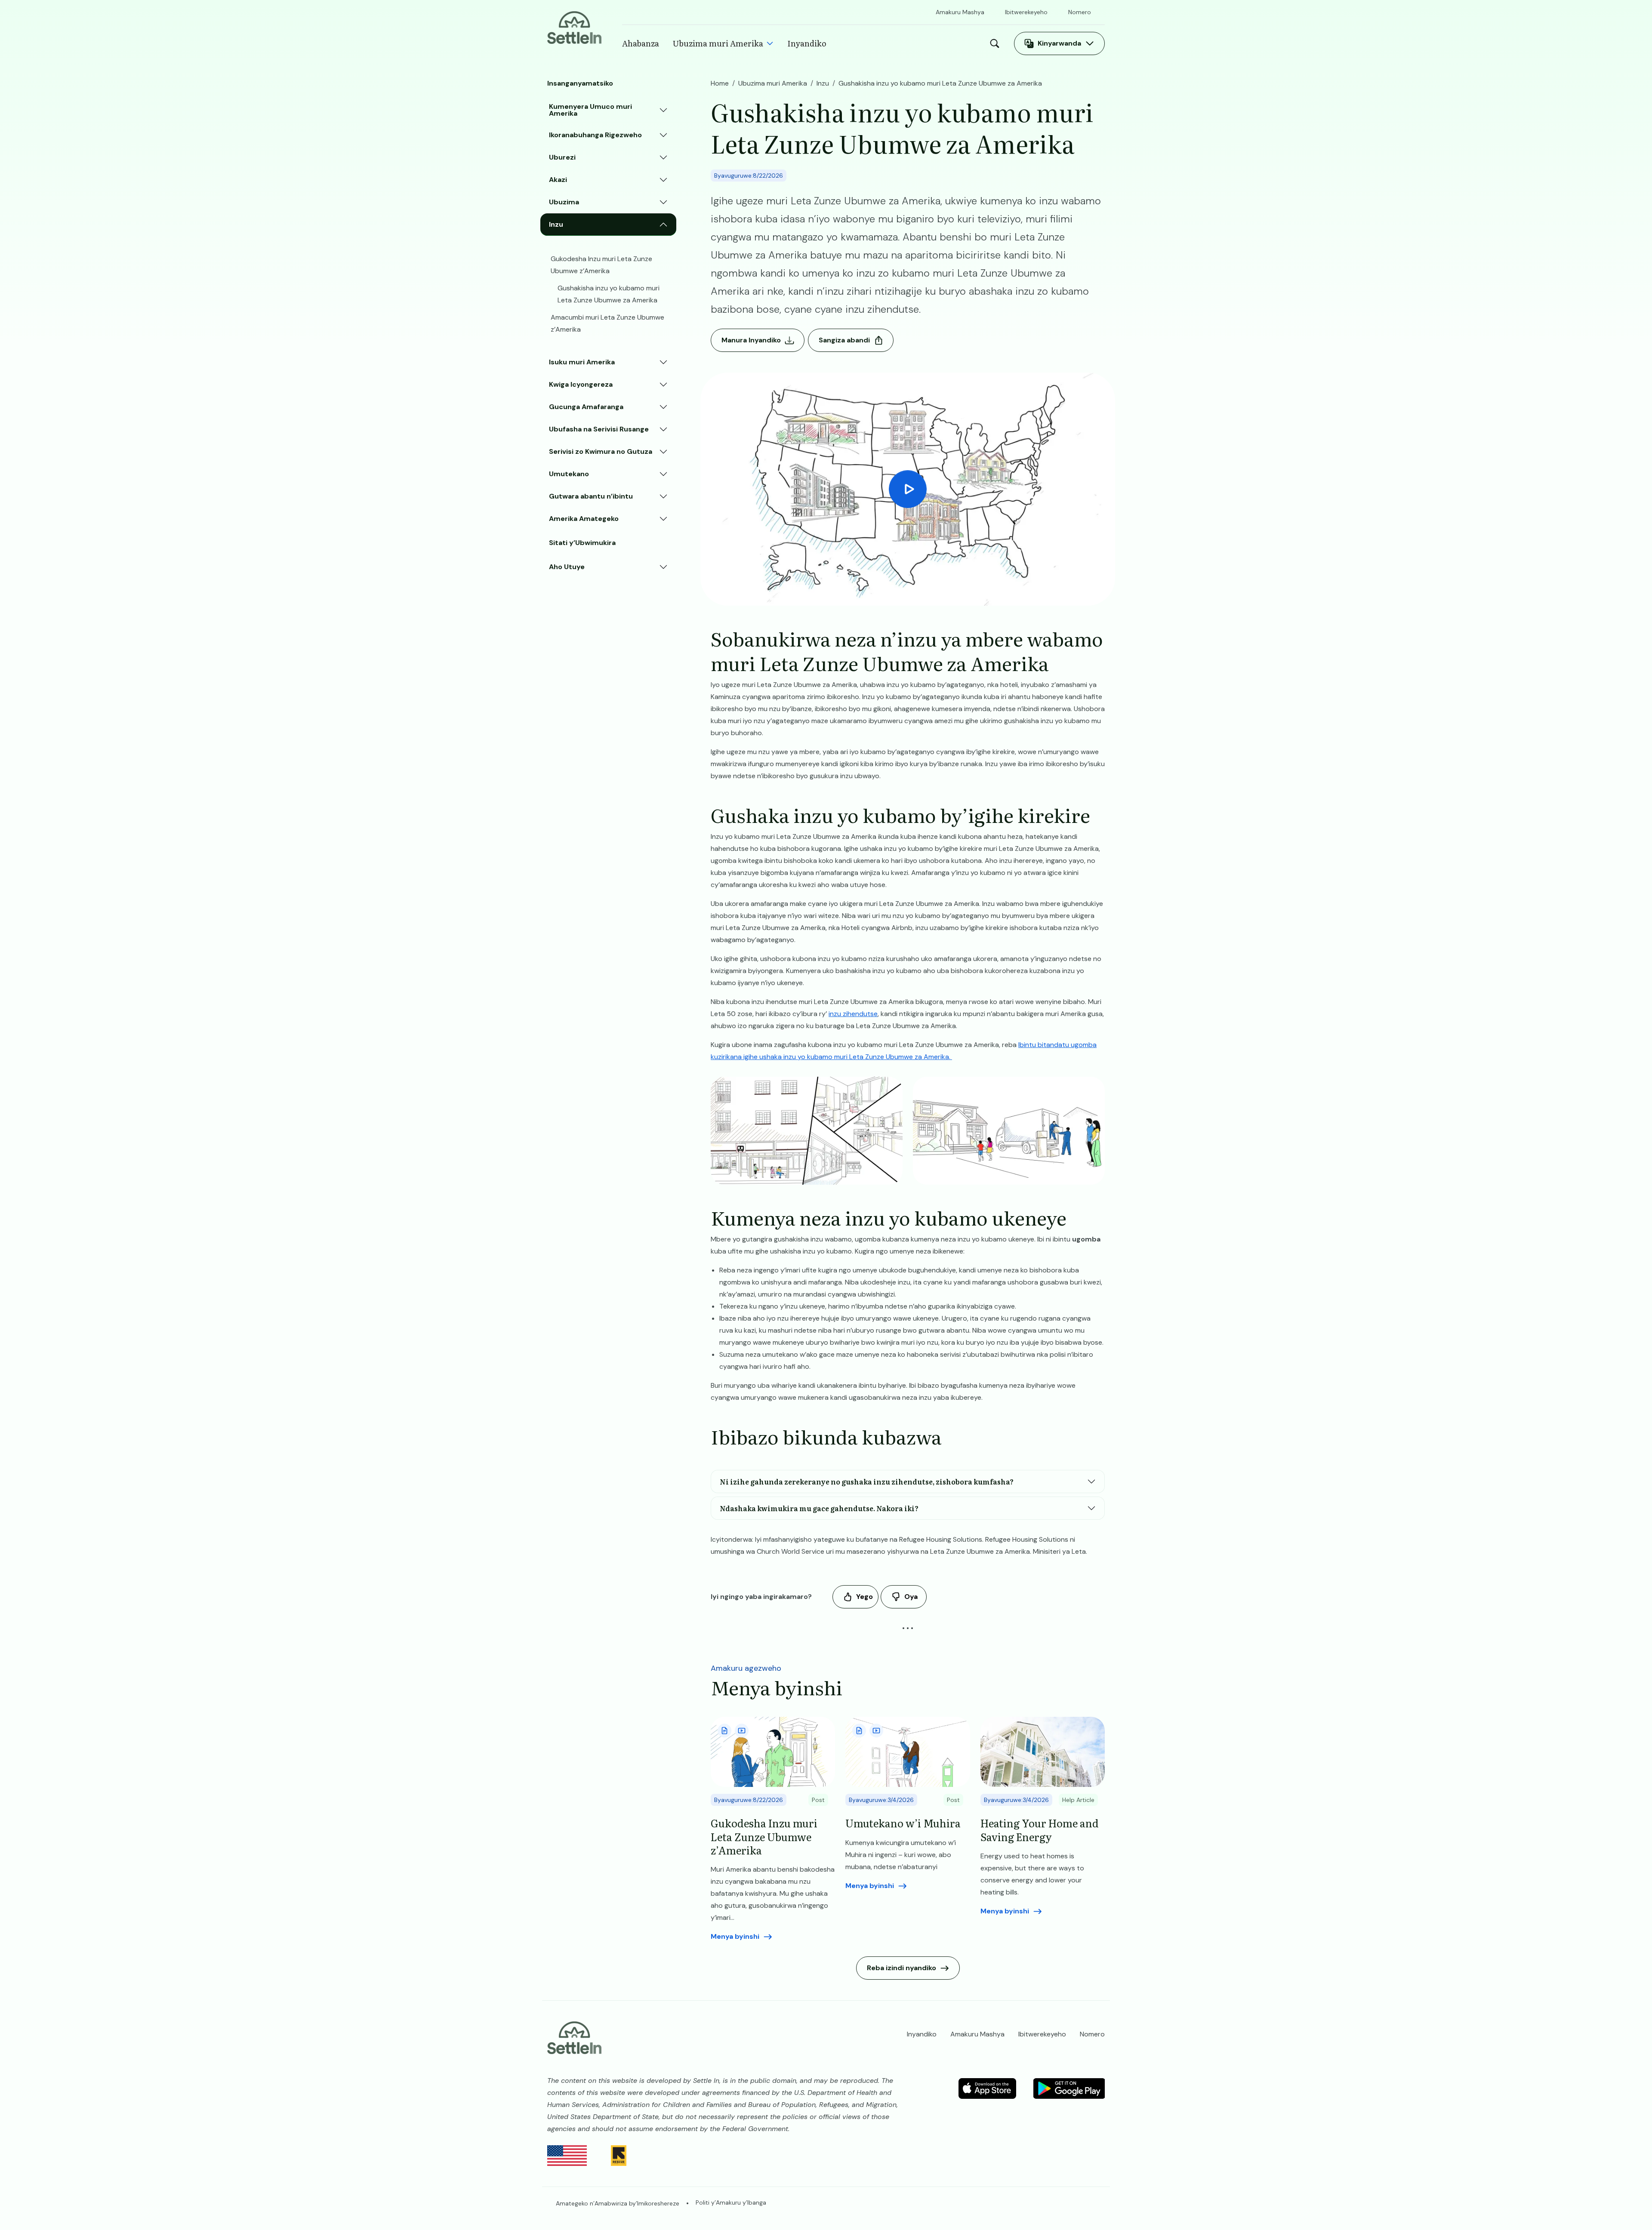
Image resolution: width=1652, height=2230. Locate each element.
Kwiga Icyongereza (581, 384)
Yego (865, 1597)
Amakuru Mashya (960, 12)
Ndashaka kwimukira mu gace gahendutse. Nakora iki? (819, 1508)
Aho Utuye (567, 567)
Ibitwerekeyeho (1026, 12)
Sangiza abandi (844, 340)
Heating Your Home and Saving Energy (1040, 1830)
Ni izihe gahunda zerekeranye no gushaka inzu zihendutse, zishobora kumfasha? (867, 1482)
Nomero (1080, 12)
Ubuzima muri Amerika (718, 43)
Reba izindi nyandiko (902, 1968)
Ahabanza (641, 43)
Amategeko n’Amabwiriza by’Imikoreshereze (618, 2203)
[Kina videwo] (908, 489)
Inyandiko (807, 43)
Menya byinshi (735, 1936)
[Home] (574, 27)
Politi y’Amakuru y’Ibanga (731, 2202)
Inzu (556, 224)
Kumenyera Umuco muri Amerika (590, 110)
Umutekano (569, 474)
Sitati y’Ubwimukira (582, 543)
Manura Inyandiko (751, 340)
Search (997, 43)
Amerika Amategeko (584, 519)
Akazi (558, 180)
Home (720, 83)
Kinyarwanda (1059, 43)
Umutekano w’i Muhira (903, 1823)
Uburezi (562, 157)
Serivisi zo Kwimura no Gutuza (601, 451)
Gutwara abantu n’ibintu (591, 496)
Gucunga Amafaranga (586, 407)
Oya (911, 1597)
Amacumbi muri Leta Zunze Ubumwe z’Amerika (607, 323)
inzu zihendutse (853, 1014)
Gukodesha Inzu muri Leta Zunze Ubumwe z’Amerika (601, 265)
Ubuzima (564, 202)
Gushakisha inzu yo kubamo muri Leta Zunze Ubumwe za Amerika (609, 294)
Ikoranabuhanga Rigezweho (595, 135)
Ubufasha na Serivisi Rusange (599, 429)
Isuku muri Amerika (582, 362)
